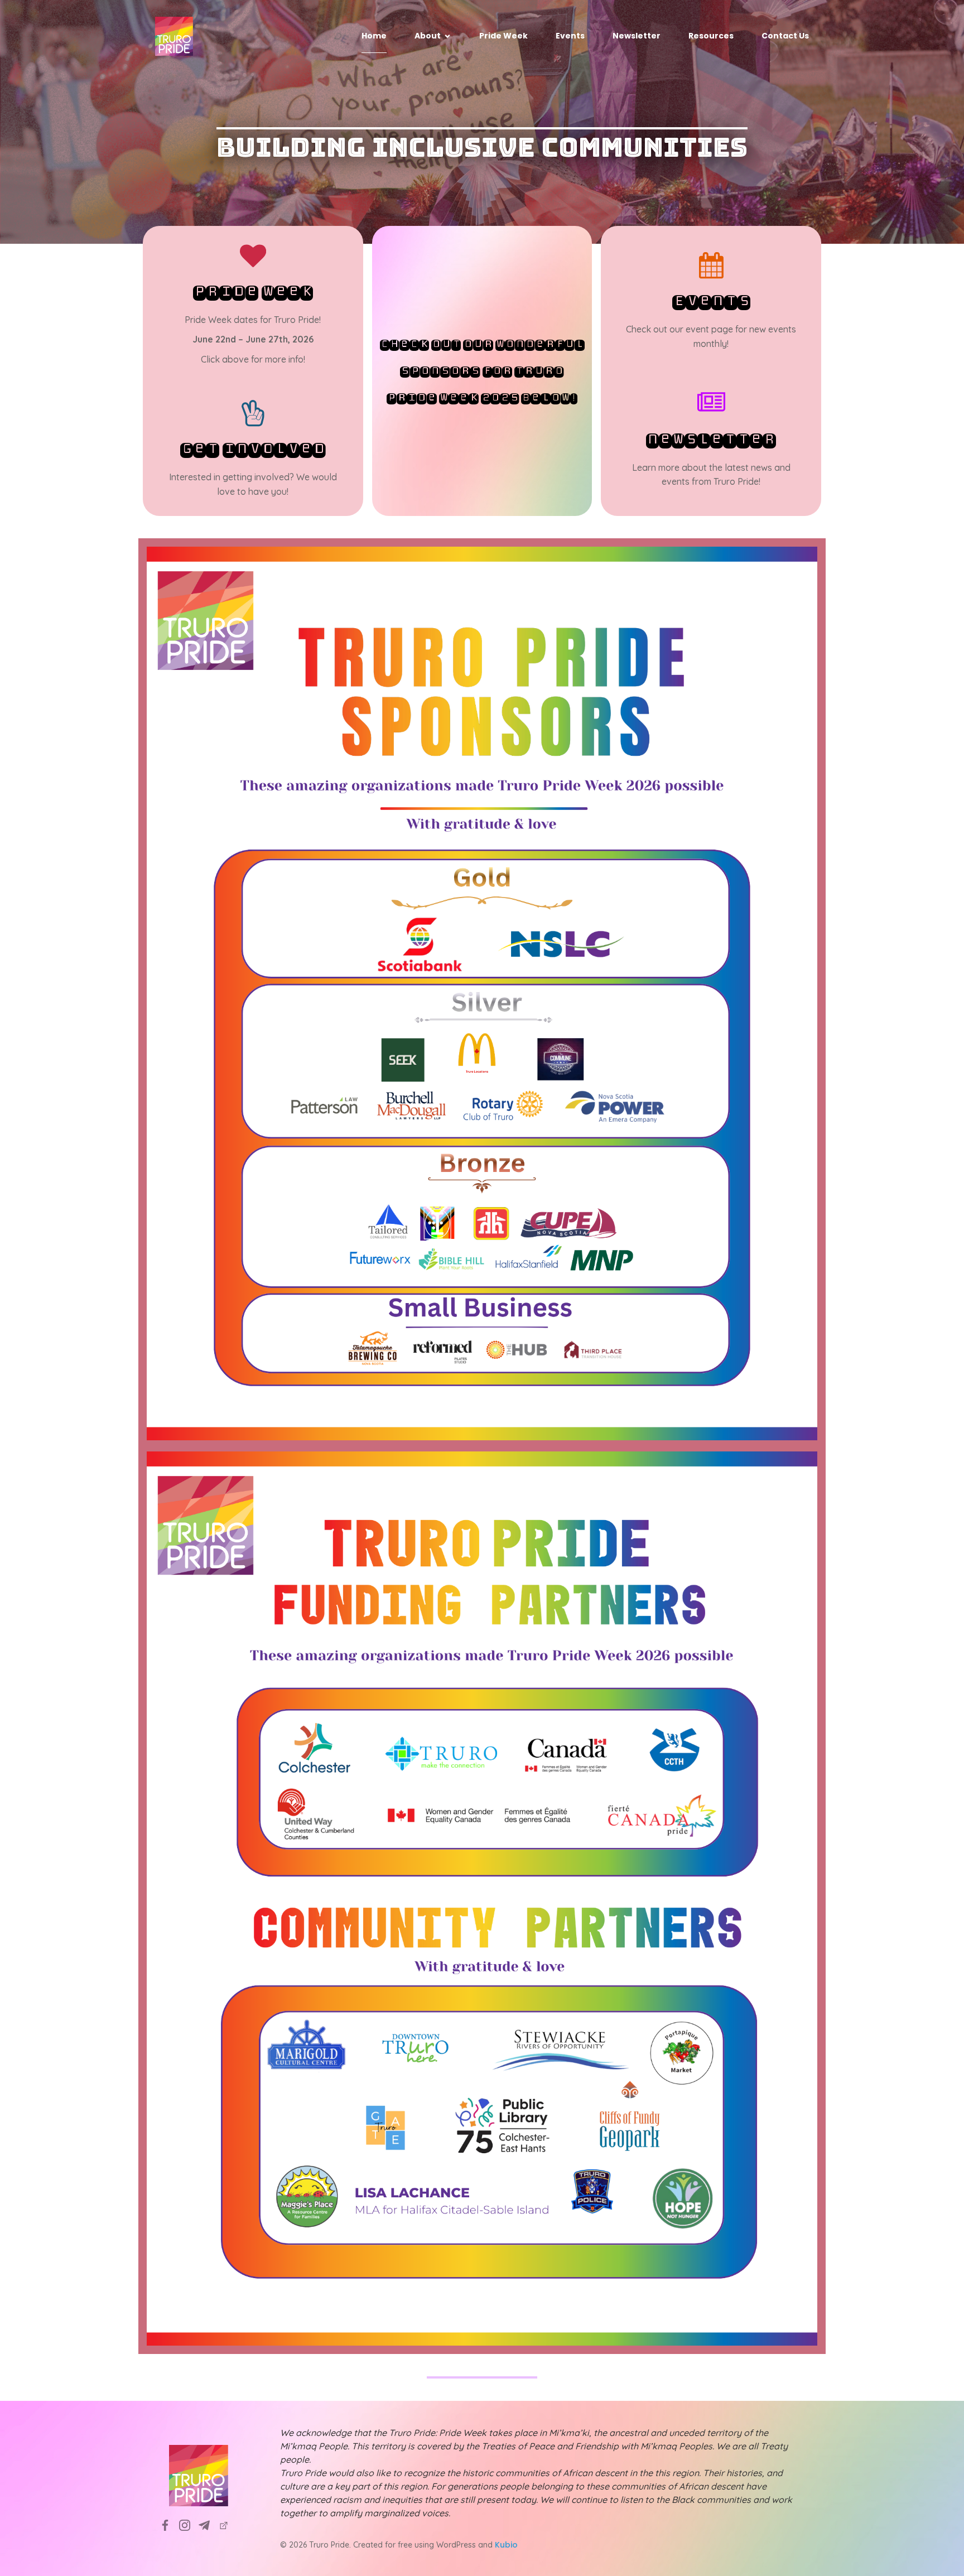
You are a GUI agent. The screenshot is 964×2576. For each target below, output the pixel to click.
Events (570, 36)
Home (374, 36)
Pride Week (503, 36)
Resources (711, 36)
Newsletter (637, 36)
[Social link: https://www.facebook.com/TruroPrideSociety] (169, 2525)
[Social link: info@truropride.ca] (208, 2525)
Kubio (506, 2545)
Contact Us (785, 36)
